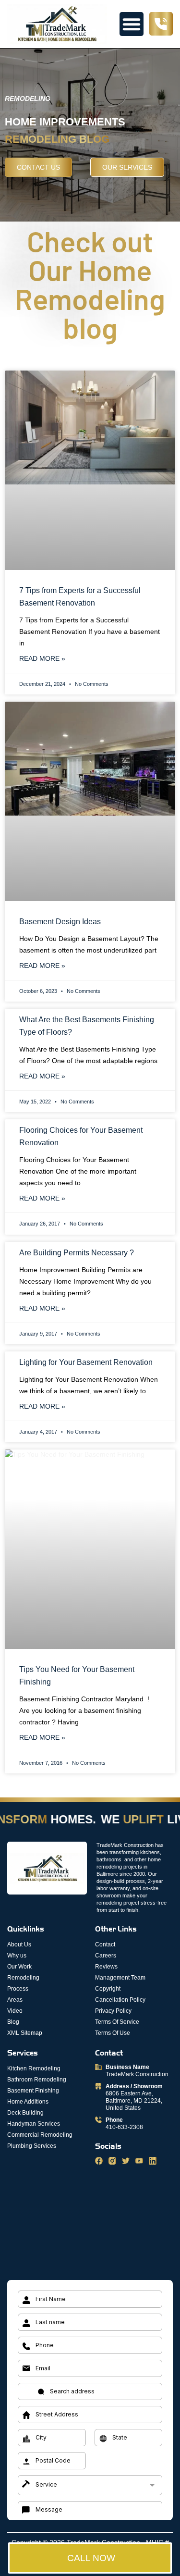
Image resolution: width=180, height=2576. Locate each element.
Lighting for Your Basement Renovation (86, 1362)
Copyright (108, 1989)
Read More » (42, 658)
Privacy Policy (113, 2011)
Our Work (19, 1967)
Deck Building (25, 2113)
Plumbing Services (32, 2146)
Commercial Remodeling (40, 2135)
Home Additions (28, 2102)
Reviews (106, 1967)
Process (18, 1989)
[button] (132, 24)
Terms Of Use (113, 2033)
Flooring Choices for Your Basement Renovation (81, 1136)
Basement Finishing (33, 2091)
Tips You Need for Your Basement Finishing (77, 1676)
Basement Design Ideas (60, 922)
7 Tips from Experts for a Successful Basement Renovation (80, 597)
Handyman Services (34, 2124)
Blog (13, 2022)
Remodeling (23, 1978)
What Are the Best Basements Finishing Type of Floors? (87, 1026)
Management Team (120, 1978)
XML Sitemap (25, 2033)
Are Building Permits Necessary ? (77, 1253)
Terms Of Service (117, 2022)
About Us (19, 1944)
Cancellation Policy (120, 2000)
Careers (106, 1956)
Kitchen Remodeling (34, 2068)
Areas (15, 2000)
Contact (105, 1944)
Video (15, 2011)
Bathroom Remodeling (37, 2080)
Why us (17, 1956)
